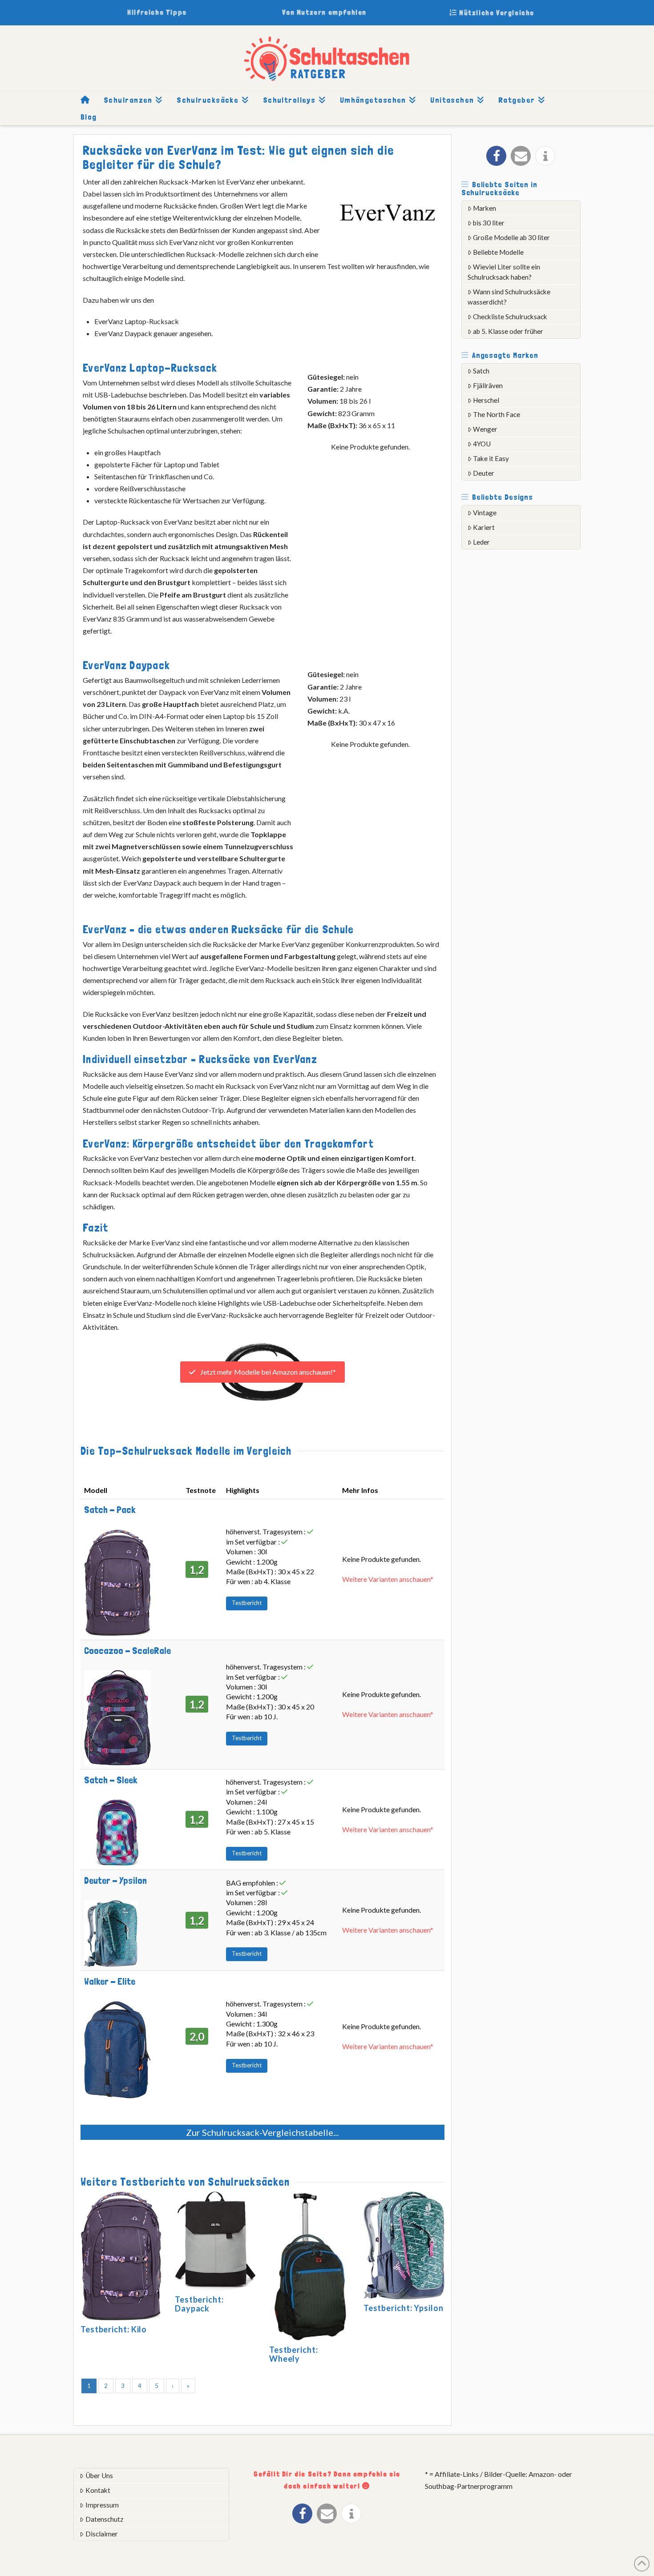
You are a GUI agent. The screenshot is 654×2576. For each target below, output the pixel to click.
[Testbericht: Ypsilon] (404, 2247)
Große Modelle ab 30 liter (511, 237)
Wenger (485, 429)
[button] (496, 156)
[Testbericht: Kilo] (121, 2257)
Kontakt (98, 2490)
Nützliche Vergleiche (496, 13)
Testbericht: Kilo (114, 2329)
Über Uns (99, 2476)
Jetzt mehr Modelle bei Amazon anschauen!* (267, 1372)
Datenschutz (104, 2519)
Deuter (484, 473)
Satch (481, 371)
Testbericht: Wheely (294, 2354)
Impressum (102, 2505)
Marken (484, 208)
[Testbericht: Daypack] (215, 2242)
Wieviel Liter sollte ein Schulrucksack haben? (504, 272)
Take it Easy (491, 458)
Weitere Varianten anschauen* (388, 1579)
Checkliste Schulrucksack (510, 317)
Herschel (486, 400)
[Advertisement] (528, 695)
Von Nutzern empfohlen (324, 12)
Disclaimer (102, 2534)
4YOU (482, 444)
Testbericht (247, 1603)
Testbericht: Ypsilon (404, 2308)
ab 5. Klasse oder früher (508, 331)
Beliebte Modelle (498, 252)
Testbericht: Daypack (199, 2304)
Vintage (485, 513)
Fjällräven (488, 385)
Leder (481, 542)
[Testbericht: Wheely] (310, 2267)
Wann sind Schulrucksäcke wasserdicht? (509, 297)
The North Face (497, 414)
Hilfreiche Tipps (157, 12)
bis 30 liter (489, 223)
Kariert (484, 527)
